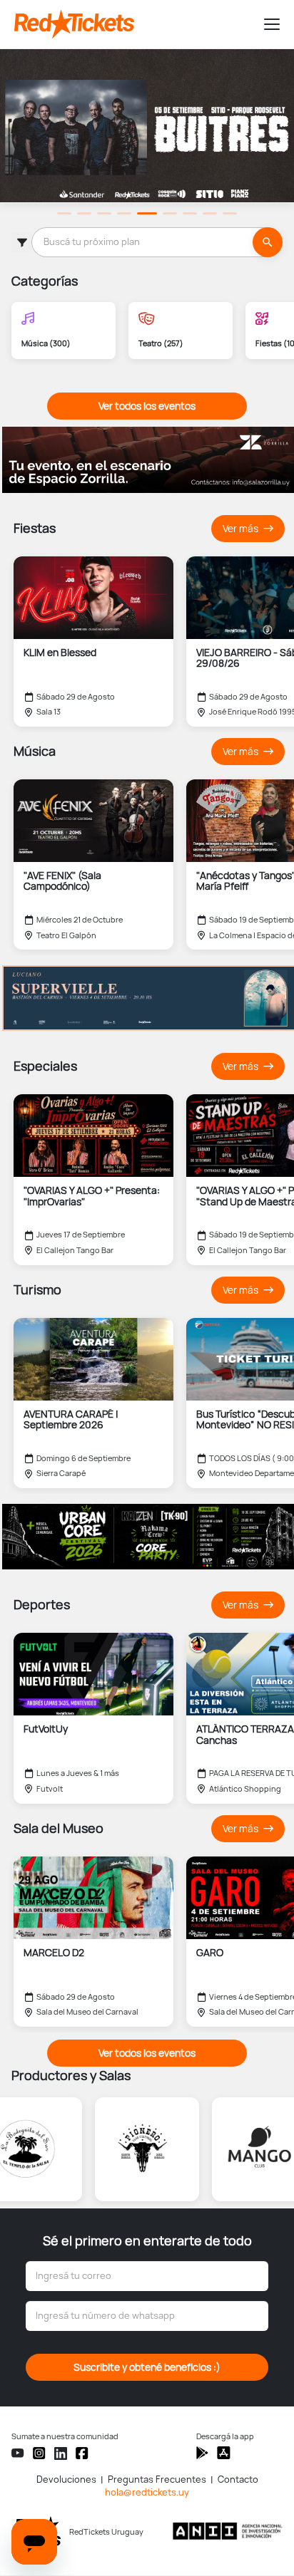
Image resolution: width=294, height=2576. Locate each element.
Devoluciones (66, 2479)
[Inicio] (133, 24)
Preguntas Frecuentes (157, 2479)
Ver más (242, 529)
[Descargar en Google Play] (224, 2453)
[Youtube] (18, 2453)
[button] (265, 24)
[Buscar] (268, 242)
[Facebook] (82, 2453)
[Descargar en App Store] (202, 2453)
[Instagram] (39, 2453)
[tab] (64, 213)
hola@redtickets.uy (147, 2492)
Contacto (238, 2479)
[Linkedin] (61, 2453)
